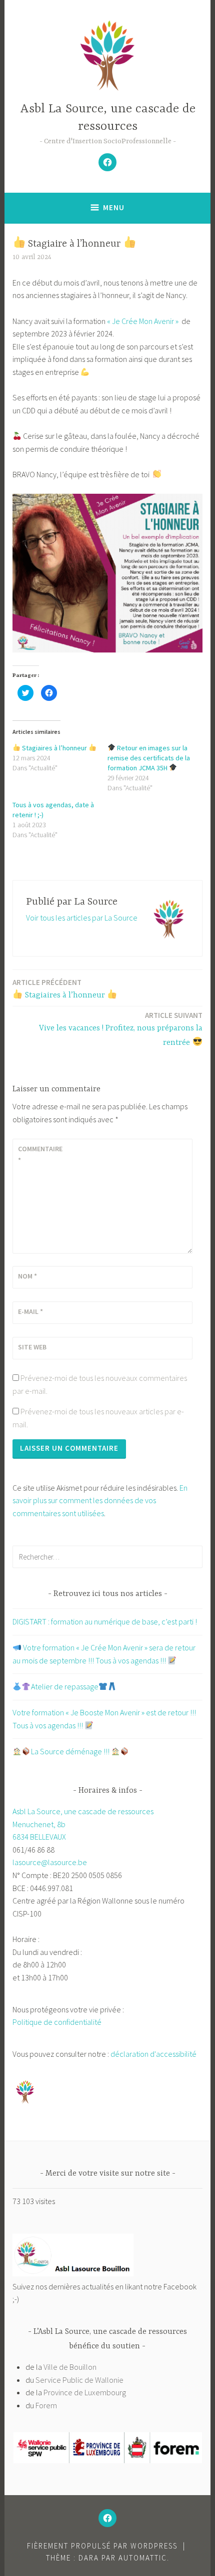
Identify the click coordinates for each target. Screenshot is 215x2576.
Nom (27, 1276)
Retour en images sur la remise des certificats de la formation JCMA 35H (149, 758)
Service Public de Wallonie (79, 2380)
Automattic (143, 2558)
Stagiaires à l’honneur (54, 748)
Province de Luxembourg (85, 2392)
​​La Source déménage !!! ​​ (71, 1751)
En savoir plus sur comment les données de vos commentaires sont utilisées (100, 1500)
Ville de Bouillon (70, 2367)
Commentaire (40, 1154)
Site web (32, 1347)
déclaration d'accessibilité (153, 2054)
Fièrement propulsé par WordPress (102, 2546)
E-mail (30, 1311)
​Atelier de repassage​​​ (65, 1686)
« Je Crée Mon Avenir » (143, 321)
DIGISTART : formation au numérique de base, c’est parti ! (105, 1621)
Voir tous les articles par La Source (82, 918)
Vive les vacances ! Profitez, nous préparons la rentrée (121, 1029)
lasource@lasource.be (50, 1862)
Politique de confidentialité (57, 2022)
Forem (46, 2405)
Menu (114, 207)
